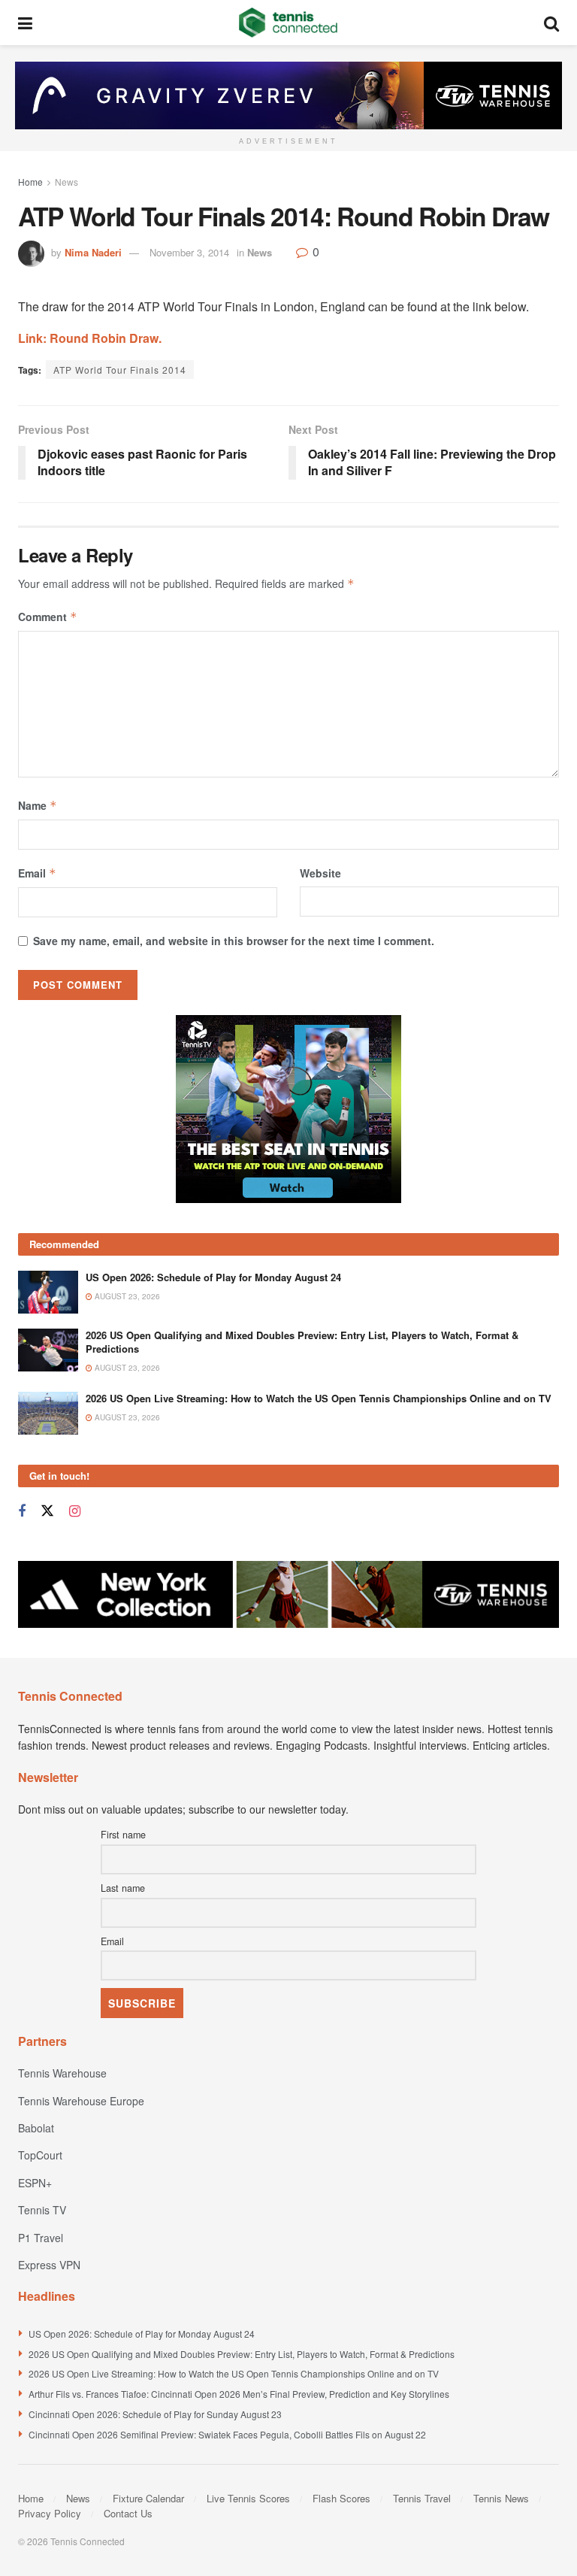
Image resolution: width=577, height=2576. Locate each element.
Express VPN (49, 2265)
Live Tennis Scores (248, 2498)
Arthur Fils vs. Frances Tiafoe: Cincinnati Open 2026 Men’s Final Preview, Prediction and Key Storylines (239, 2394)
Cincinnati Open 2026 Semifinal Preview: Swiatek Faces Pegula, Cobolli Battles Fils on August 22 (227, 2434)
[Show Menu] (25, 23)
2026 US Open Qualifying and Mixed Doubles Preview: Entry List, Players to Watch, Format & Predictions (302, 1342)
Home (30, 182)
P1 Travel (41, 2238)
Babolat (36, 2128)
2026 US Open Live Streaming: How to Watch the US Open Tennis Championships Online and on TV (319, 1398)
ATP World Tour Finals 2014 (120, 370)
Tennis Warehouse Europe (81, 2101)
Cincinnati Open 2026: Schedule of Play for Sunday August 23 (155, 2414)
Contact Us (128, 2513)
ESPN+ (35, 2183)
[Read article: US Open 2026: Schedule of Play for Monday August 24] (48, 1292)
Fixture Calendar (148, 2498)
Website (320, 873)
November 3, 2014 (189, 252)
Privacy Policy (50, 2513)
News (66, 182)
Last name (123, 1888)
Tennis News (501, 2498)
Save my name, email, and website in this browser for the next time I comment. (234, 941)
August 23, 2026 (126, 1296)
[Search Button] (551, 23)
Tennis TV (42, 2210)
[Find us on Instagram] (75, 1511)
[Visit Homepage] (288, 23)
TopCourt (40, 2155)
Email (37, 873)
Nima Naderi (93, 252)
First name (123, 1835)
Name (38, 805)
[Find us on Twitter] (47, 1511)
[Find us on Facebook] (22, 1511)
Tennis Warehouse (62, 2073)
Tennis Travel (422, 2498)
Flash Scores (341, 2498)
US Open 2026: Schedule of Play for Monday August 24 (213, 1277)
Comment (48, 617)
